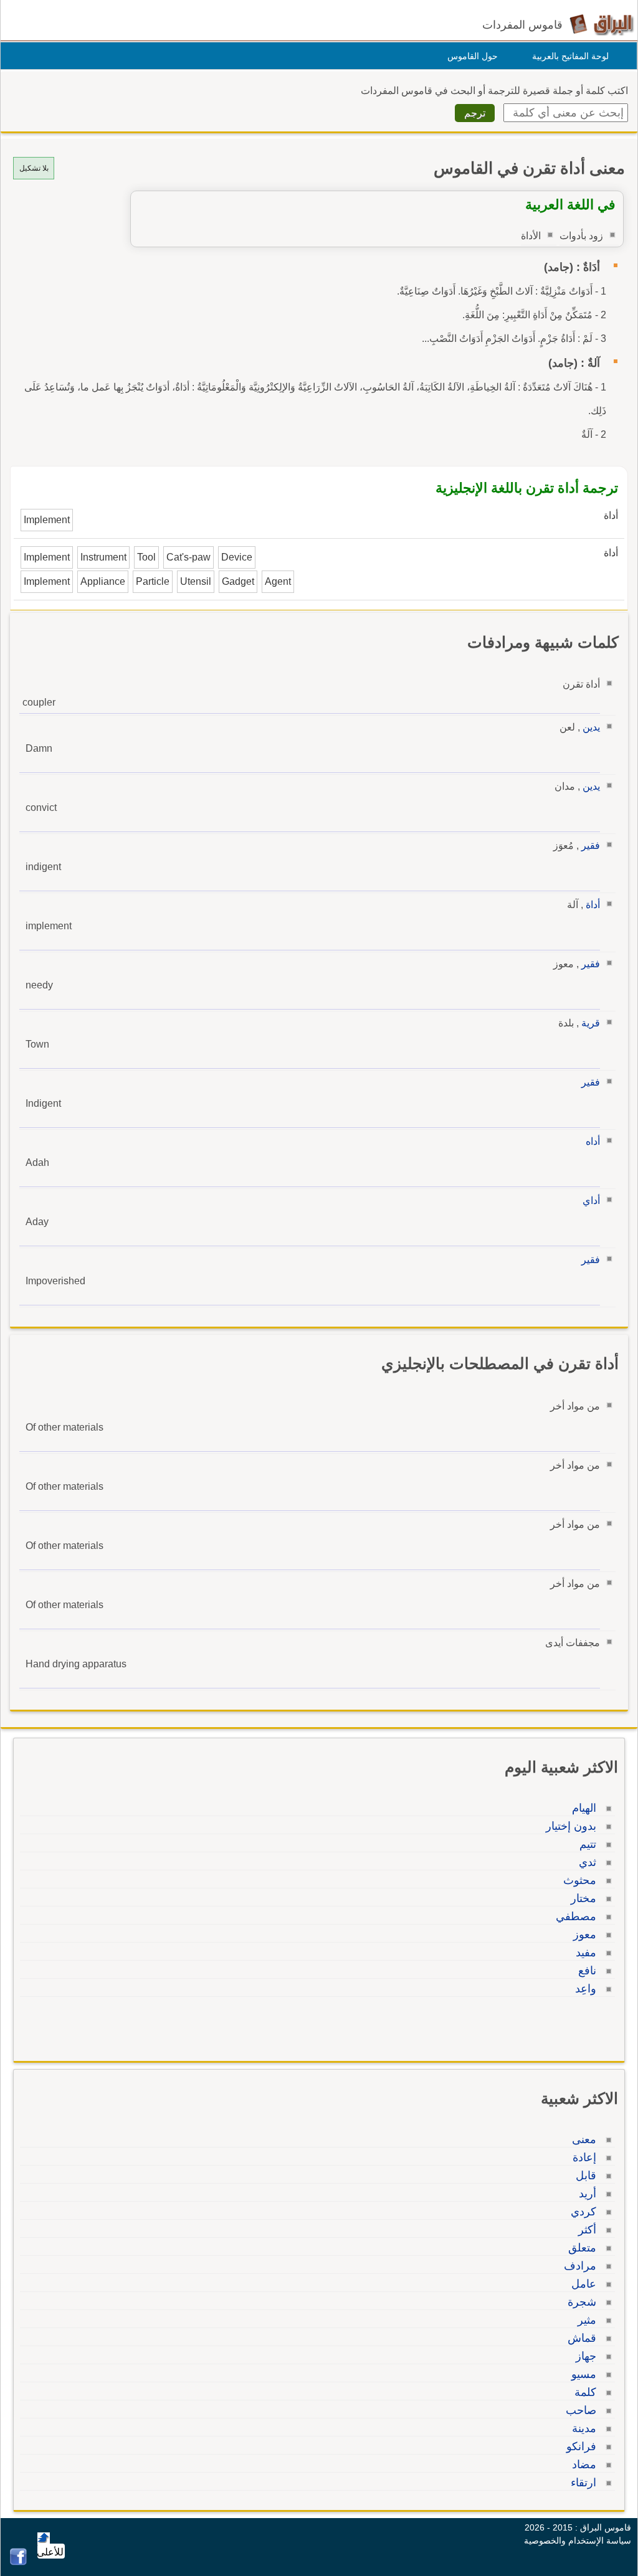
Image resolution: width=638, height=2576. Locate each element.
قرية (591, 1023)
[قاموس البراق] (602, 24)
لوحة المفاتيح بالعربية (570, 56)
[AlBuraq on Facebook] (18, 2562)
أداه (593, 1141)
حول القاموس (473, 56)
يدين (591, 727)
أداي (591, 1200)
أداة (593, 905)
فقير (591, 845)
